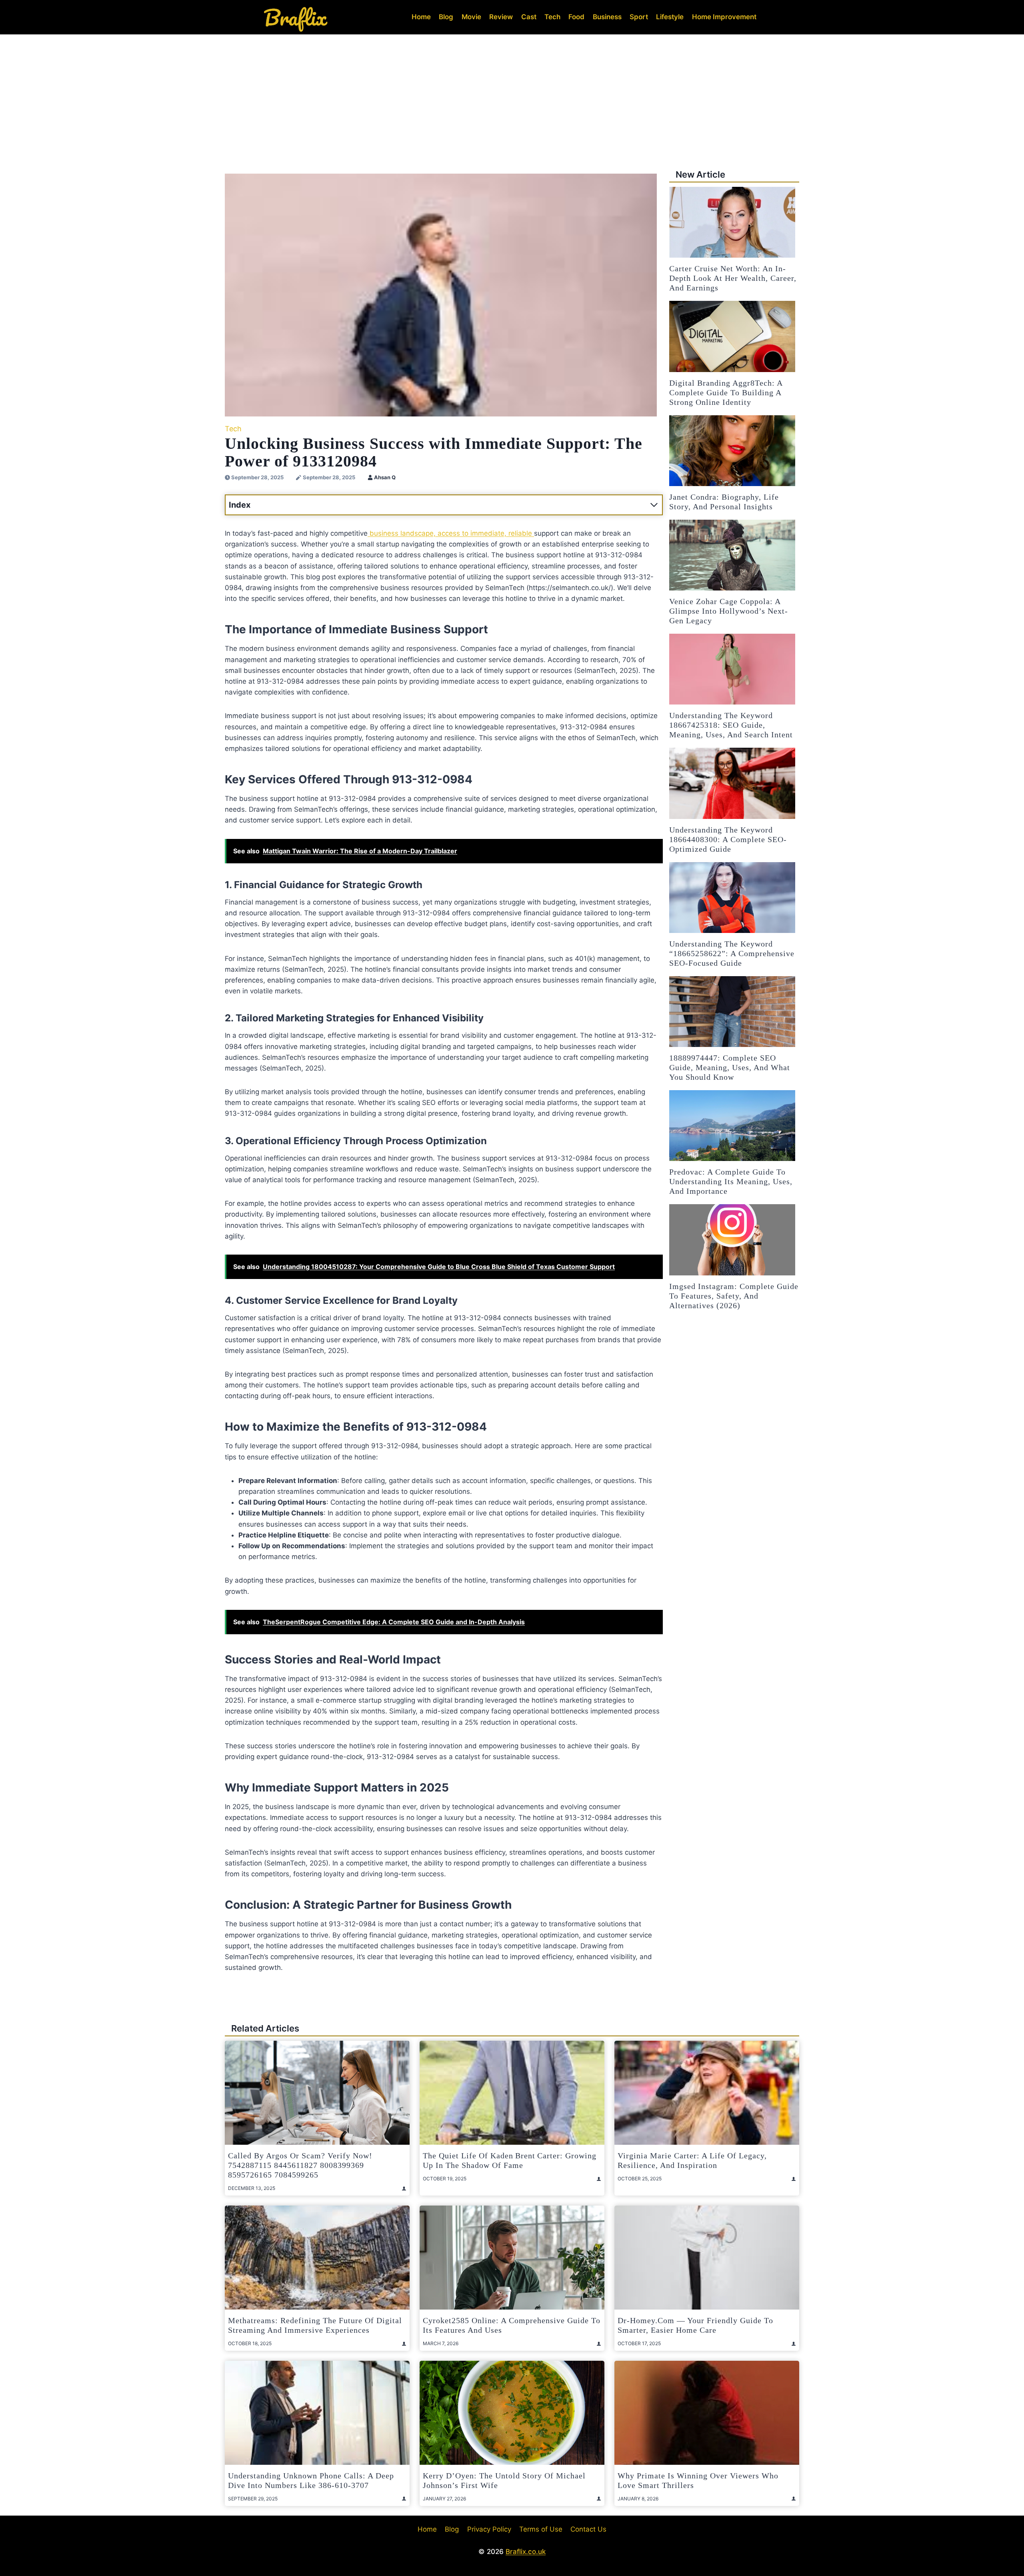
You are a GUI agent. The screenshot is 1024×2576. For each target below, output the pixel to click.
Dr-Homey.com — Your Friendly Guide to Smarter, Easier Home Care (695, 2325)
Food (576, 17)
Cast (529, 17)
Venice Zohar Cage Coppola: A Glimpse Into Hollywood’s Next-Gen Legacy (729, 611)
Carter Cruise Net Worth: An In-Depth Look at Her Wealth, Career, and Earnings (733, 278)
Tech (552, 17)
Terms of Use (541, 2529)
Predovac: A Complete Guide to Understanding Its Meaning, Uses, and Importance (731, 1181)
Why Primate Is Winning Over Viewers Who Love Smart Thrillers (698, 2480)
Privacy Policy (489, 2529)
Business (607, 17)
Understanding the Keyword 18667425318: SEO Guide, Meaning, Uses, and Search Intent (731, 725)
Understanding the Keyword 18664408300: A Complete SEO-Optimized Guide (728, 839)
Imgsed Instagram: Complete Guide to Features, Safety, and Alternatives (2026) (734, 1296)
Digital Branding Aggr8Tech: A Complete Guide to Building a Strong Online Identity (726, 392)
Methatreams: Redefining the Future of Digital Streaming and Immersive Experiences (315, 2325)
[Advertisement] (512, 94)
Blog (446, 17)
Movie (471, 17)
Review (501, 17)
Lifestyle (670, 17)
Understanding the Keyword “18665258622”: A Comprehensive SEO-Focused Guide (732, 953)
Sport (639, 17)
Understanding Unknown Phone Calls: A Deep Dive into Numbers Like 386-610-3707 (311, 2480)
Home (421, 17)
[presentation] (732, 222)
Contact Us (588, 2529)
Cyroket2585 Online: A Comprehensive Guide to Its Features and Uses (512, 2325)
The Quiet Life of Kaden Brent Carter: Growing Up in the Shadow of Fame (510, 2160)
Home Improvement (724, 17)
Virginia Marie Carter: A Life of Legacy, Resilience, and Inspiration (692, 2160)
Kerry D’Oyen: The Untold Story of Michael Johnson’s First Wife (504, 2480)
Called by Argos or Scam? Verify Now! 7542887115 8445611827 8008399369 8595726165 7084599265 (300, 2165)
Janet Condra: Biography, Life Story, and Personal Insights (724, 502)
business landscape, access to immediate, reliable (451, 533)
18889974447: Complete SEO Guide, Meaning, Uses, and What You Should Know (730, 1067)
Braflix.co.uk (526, 2552)
